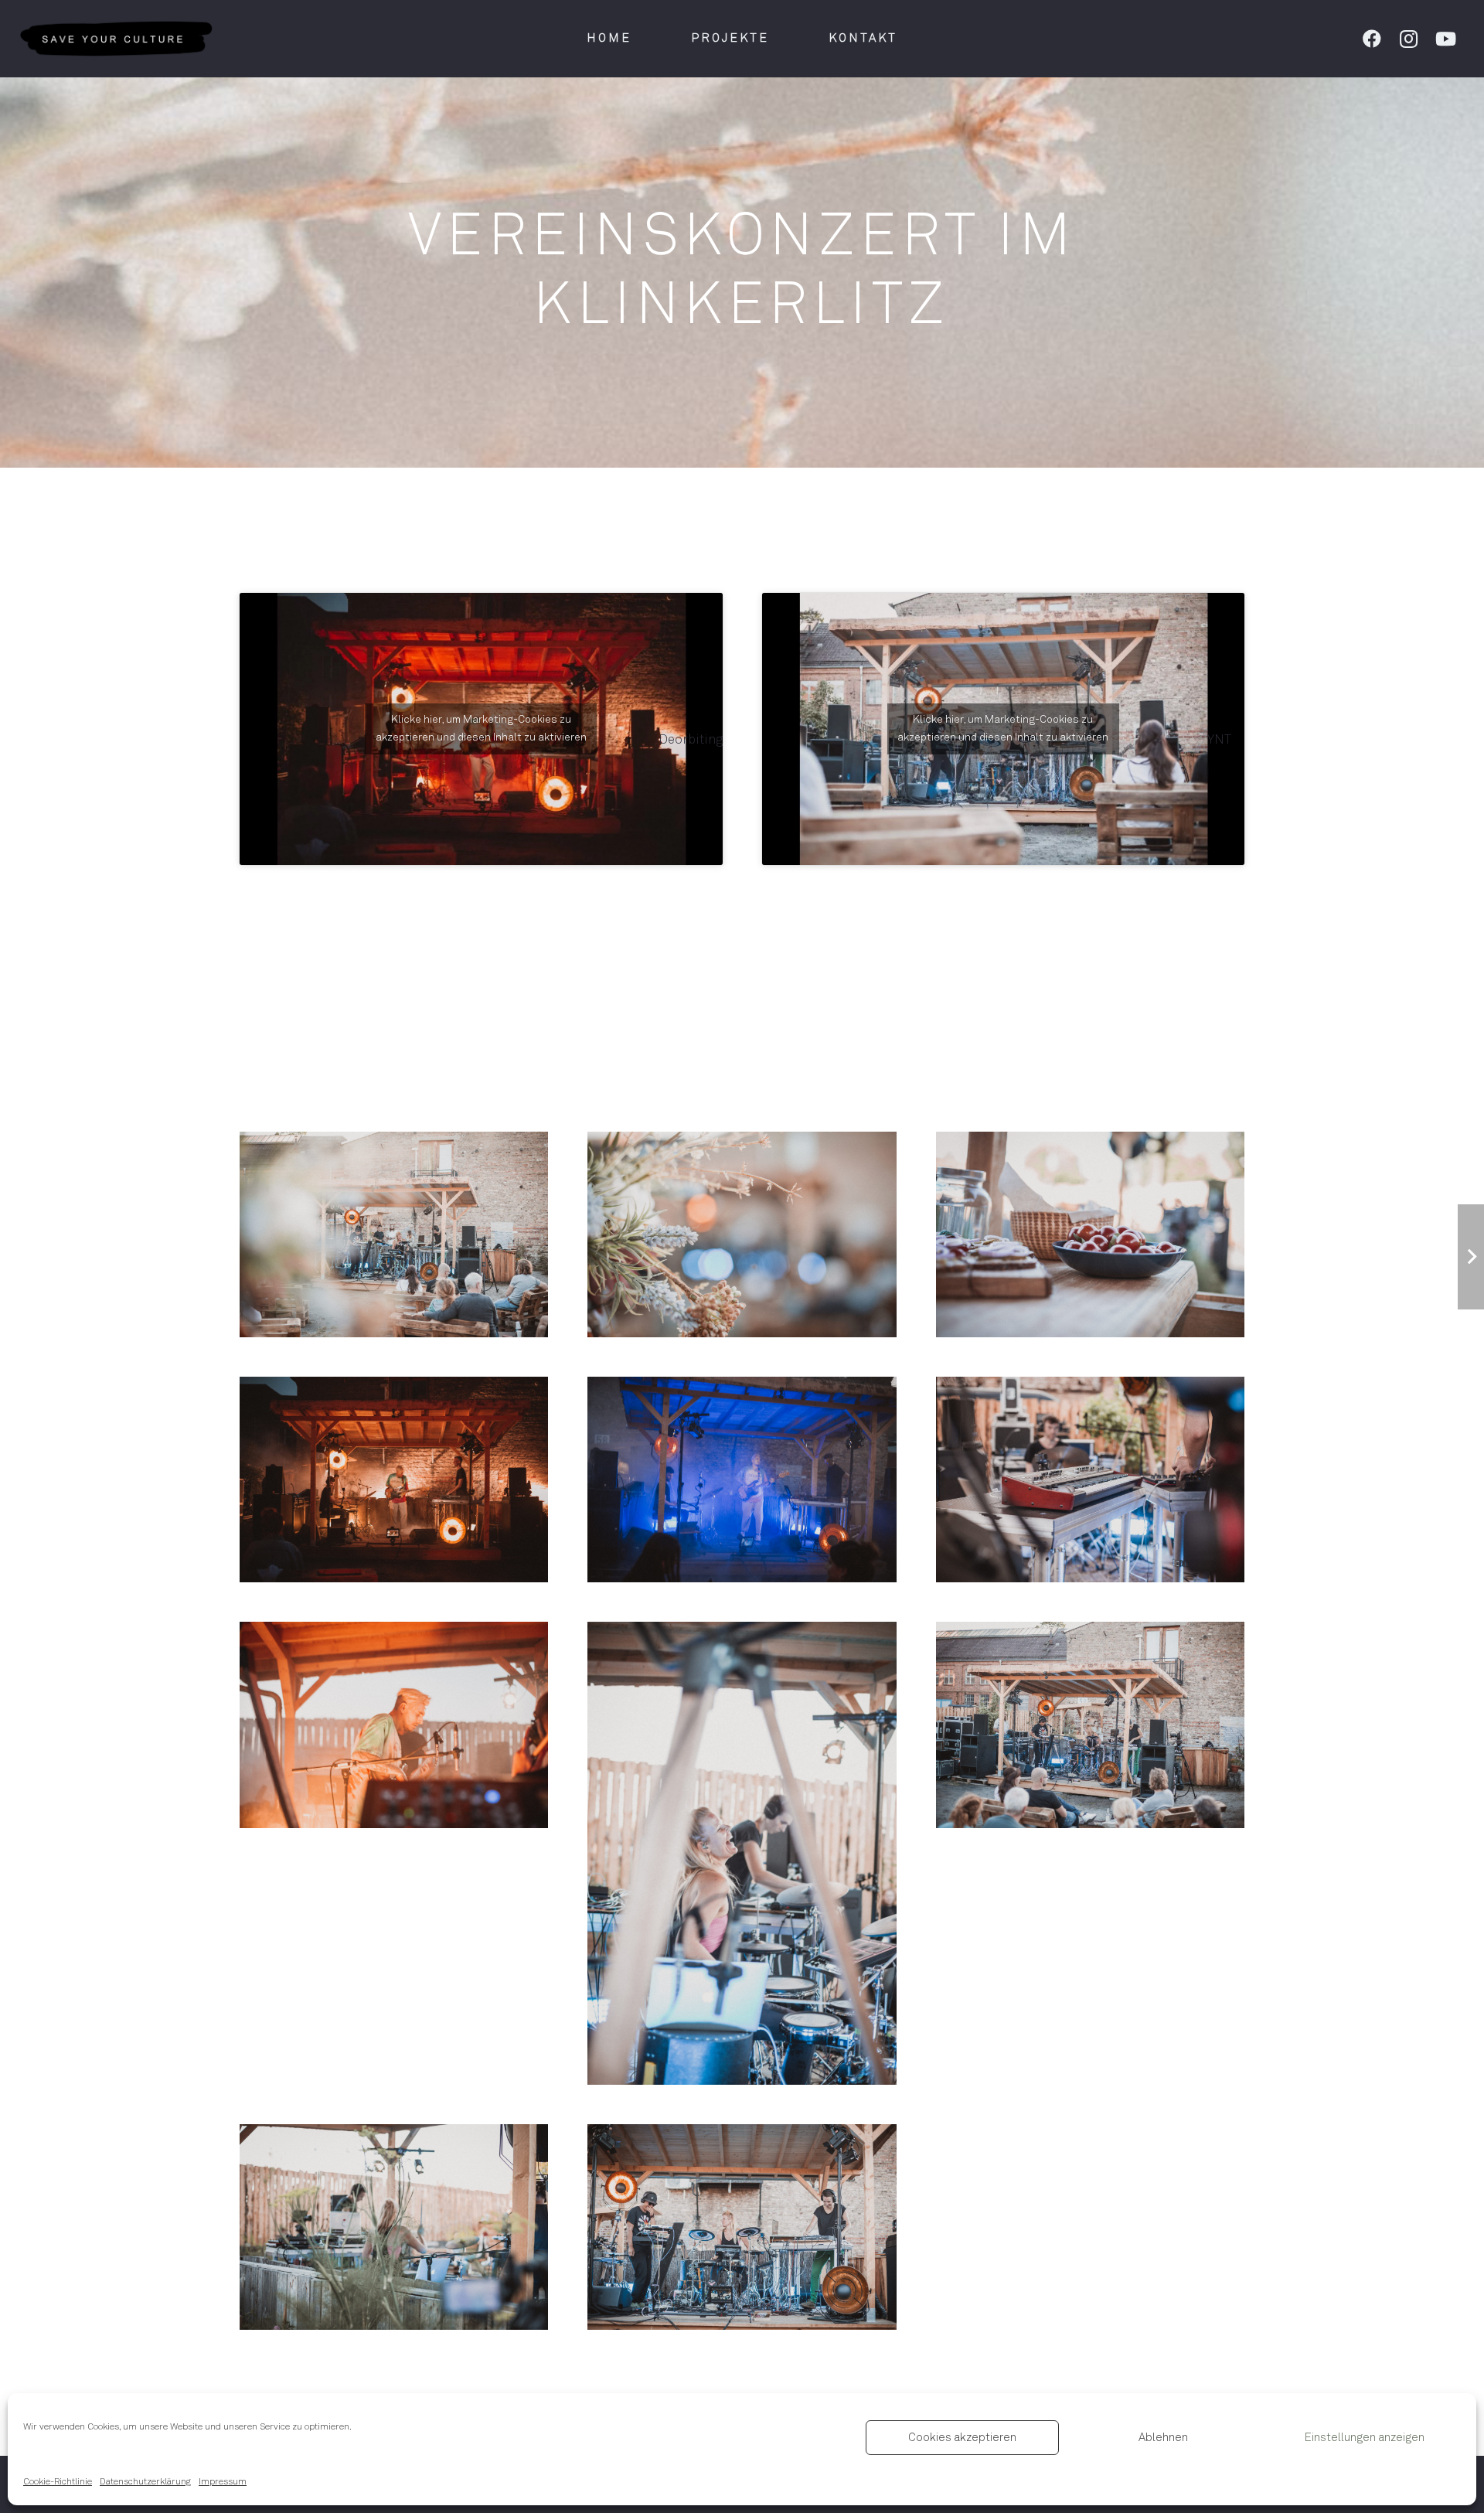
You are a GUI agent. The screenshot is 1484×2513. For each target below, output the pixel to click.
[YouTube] (1446, 39)
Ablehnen (1163, 2438)
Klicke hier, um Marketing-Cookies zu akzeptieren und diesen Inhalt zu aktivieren (481, 729)
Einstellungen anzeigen (1365, 2438)
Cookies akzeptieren (962, 2438)
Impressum (223, 2482)
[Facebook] (1372, 39)
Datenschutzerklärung (145, 2482)
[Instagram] (1409, 39)
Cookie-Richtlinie (58, 2482)
